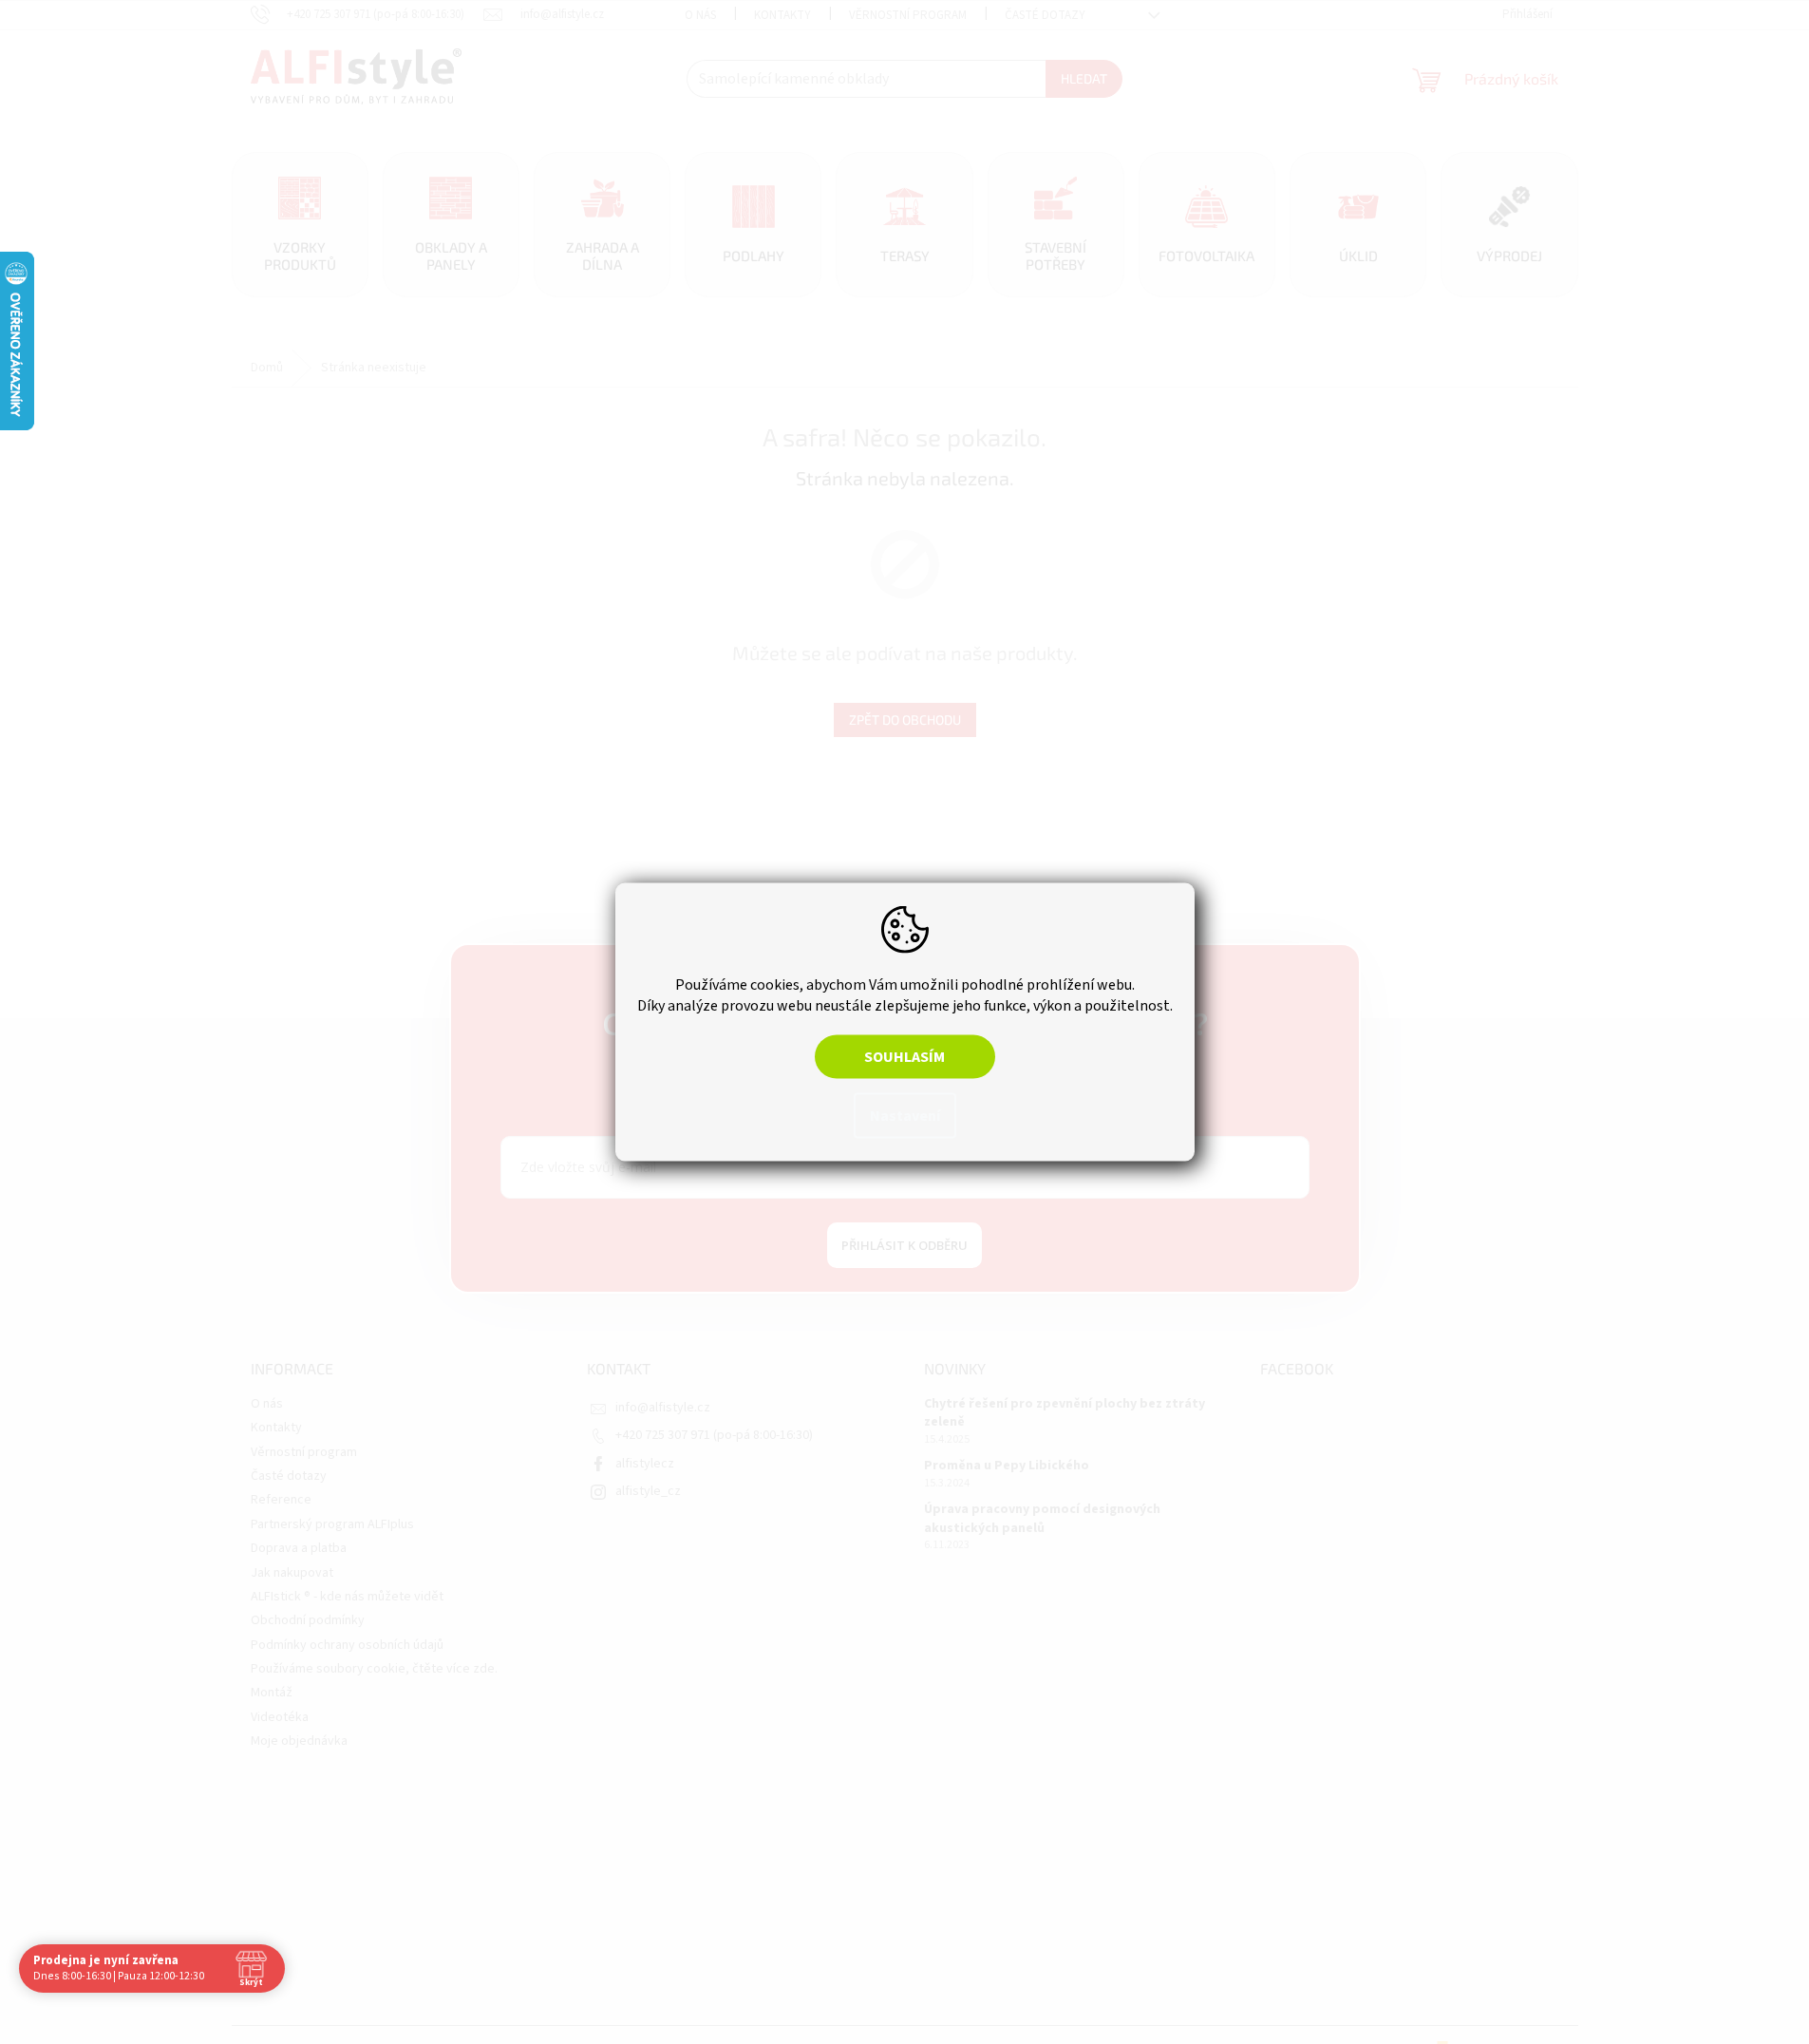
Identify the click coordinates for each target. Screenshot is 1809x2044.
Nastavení (905, 1116)
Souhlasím (904, 1057)
